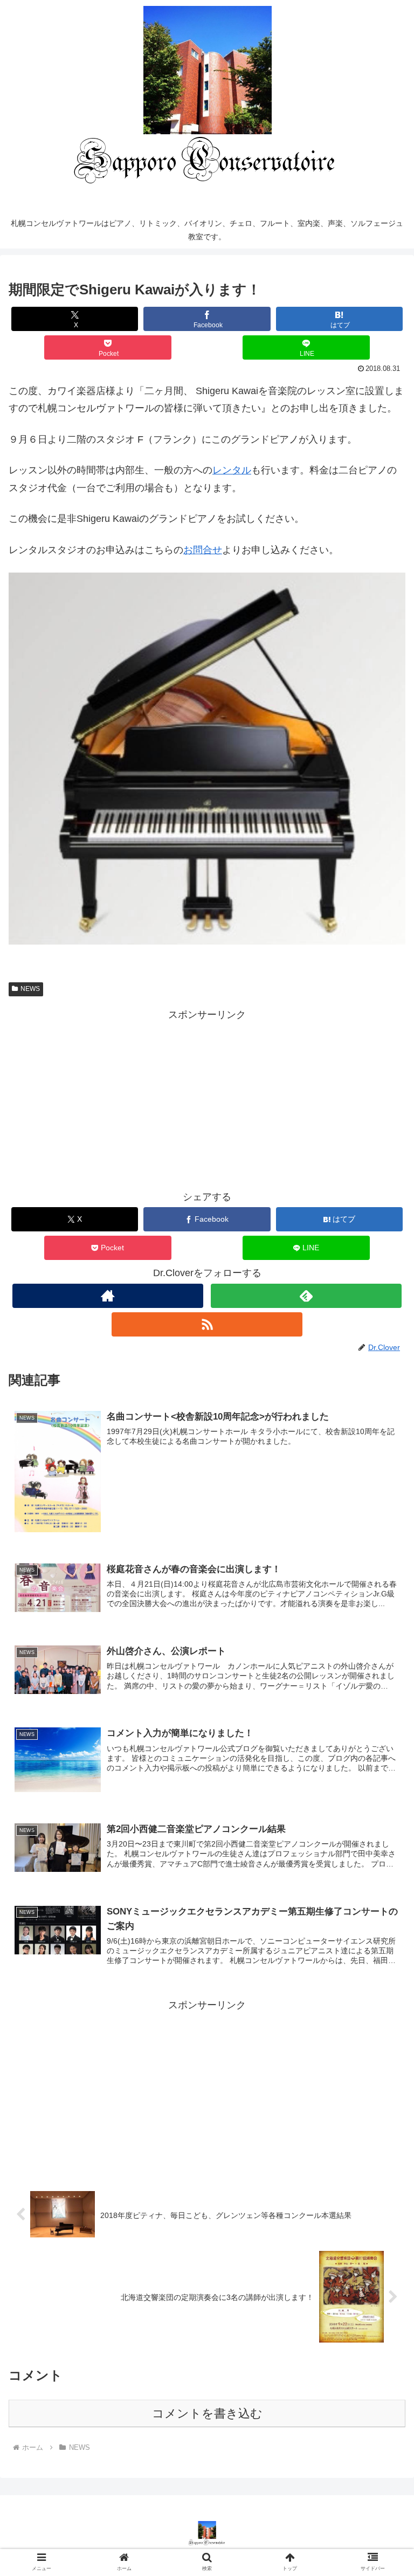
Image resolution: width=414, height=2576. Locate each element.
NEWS (30, 989)
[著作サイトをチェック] (108, 1296)
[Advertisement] (207, 1099)
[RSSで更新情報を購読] (207, 1324)
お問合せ (203, 550)
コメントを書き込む (207, 2413)
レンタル (232, 470)
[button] (382, 1852)
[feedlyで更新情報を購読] (306, 1296)
